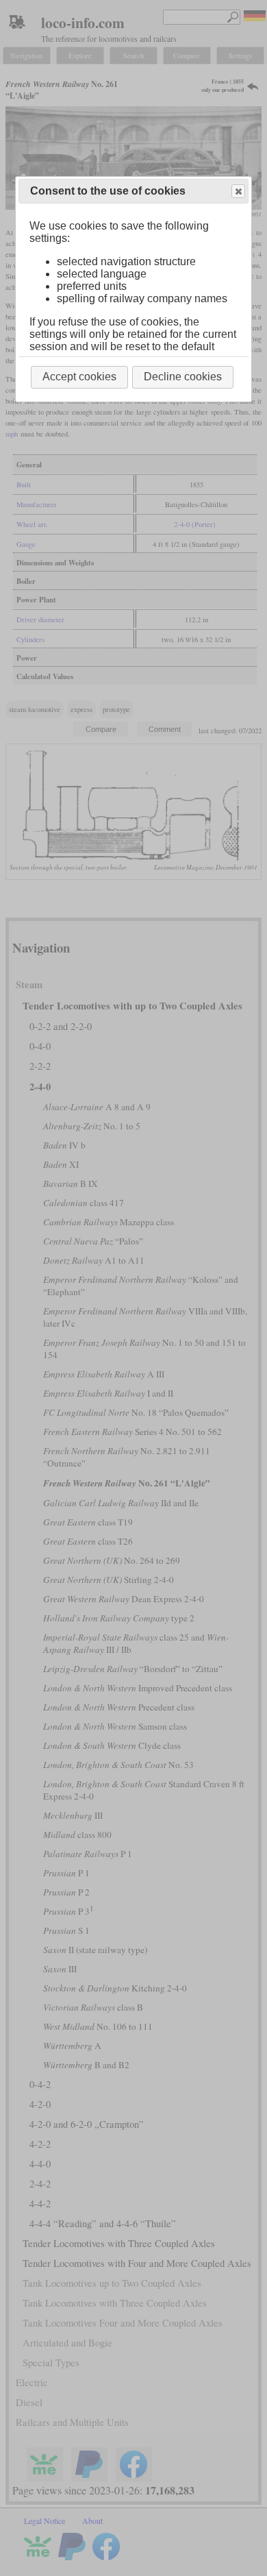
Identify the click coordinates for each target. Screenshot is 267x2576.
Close (238, 191)
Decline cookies (183, 377)
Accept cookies (79, 377)
